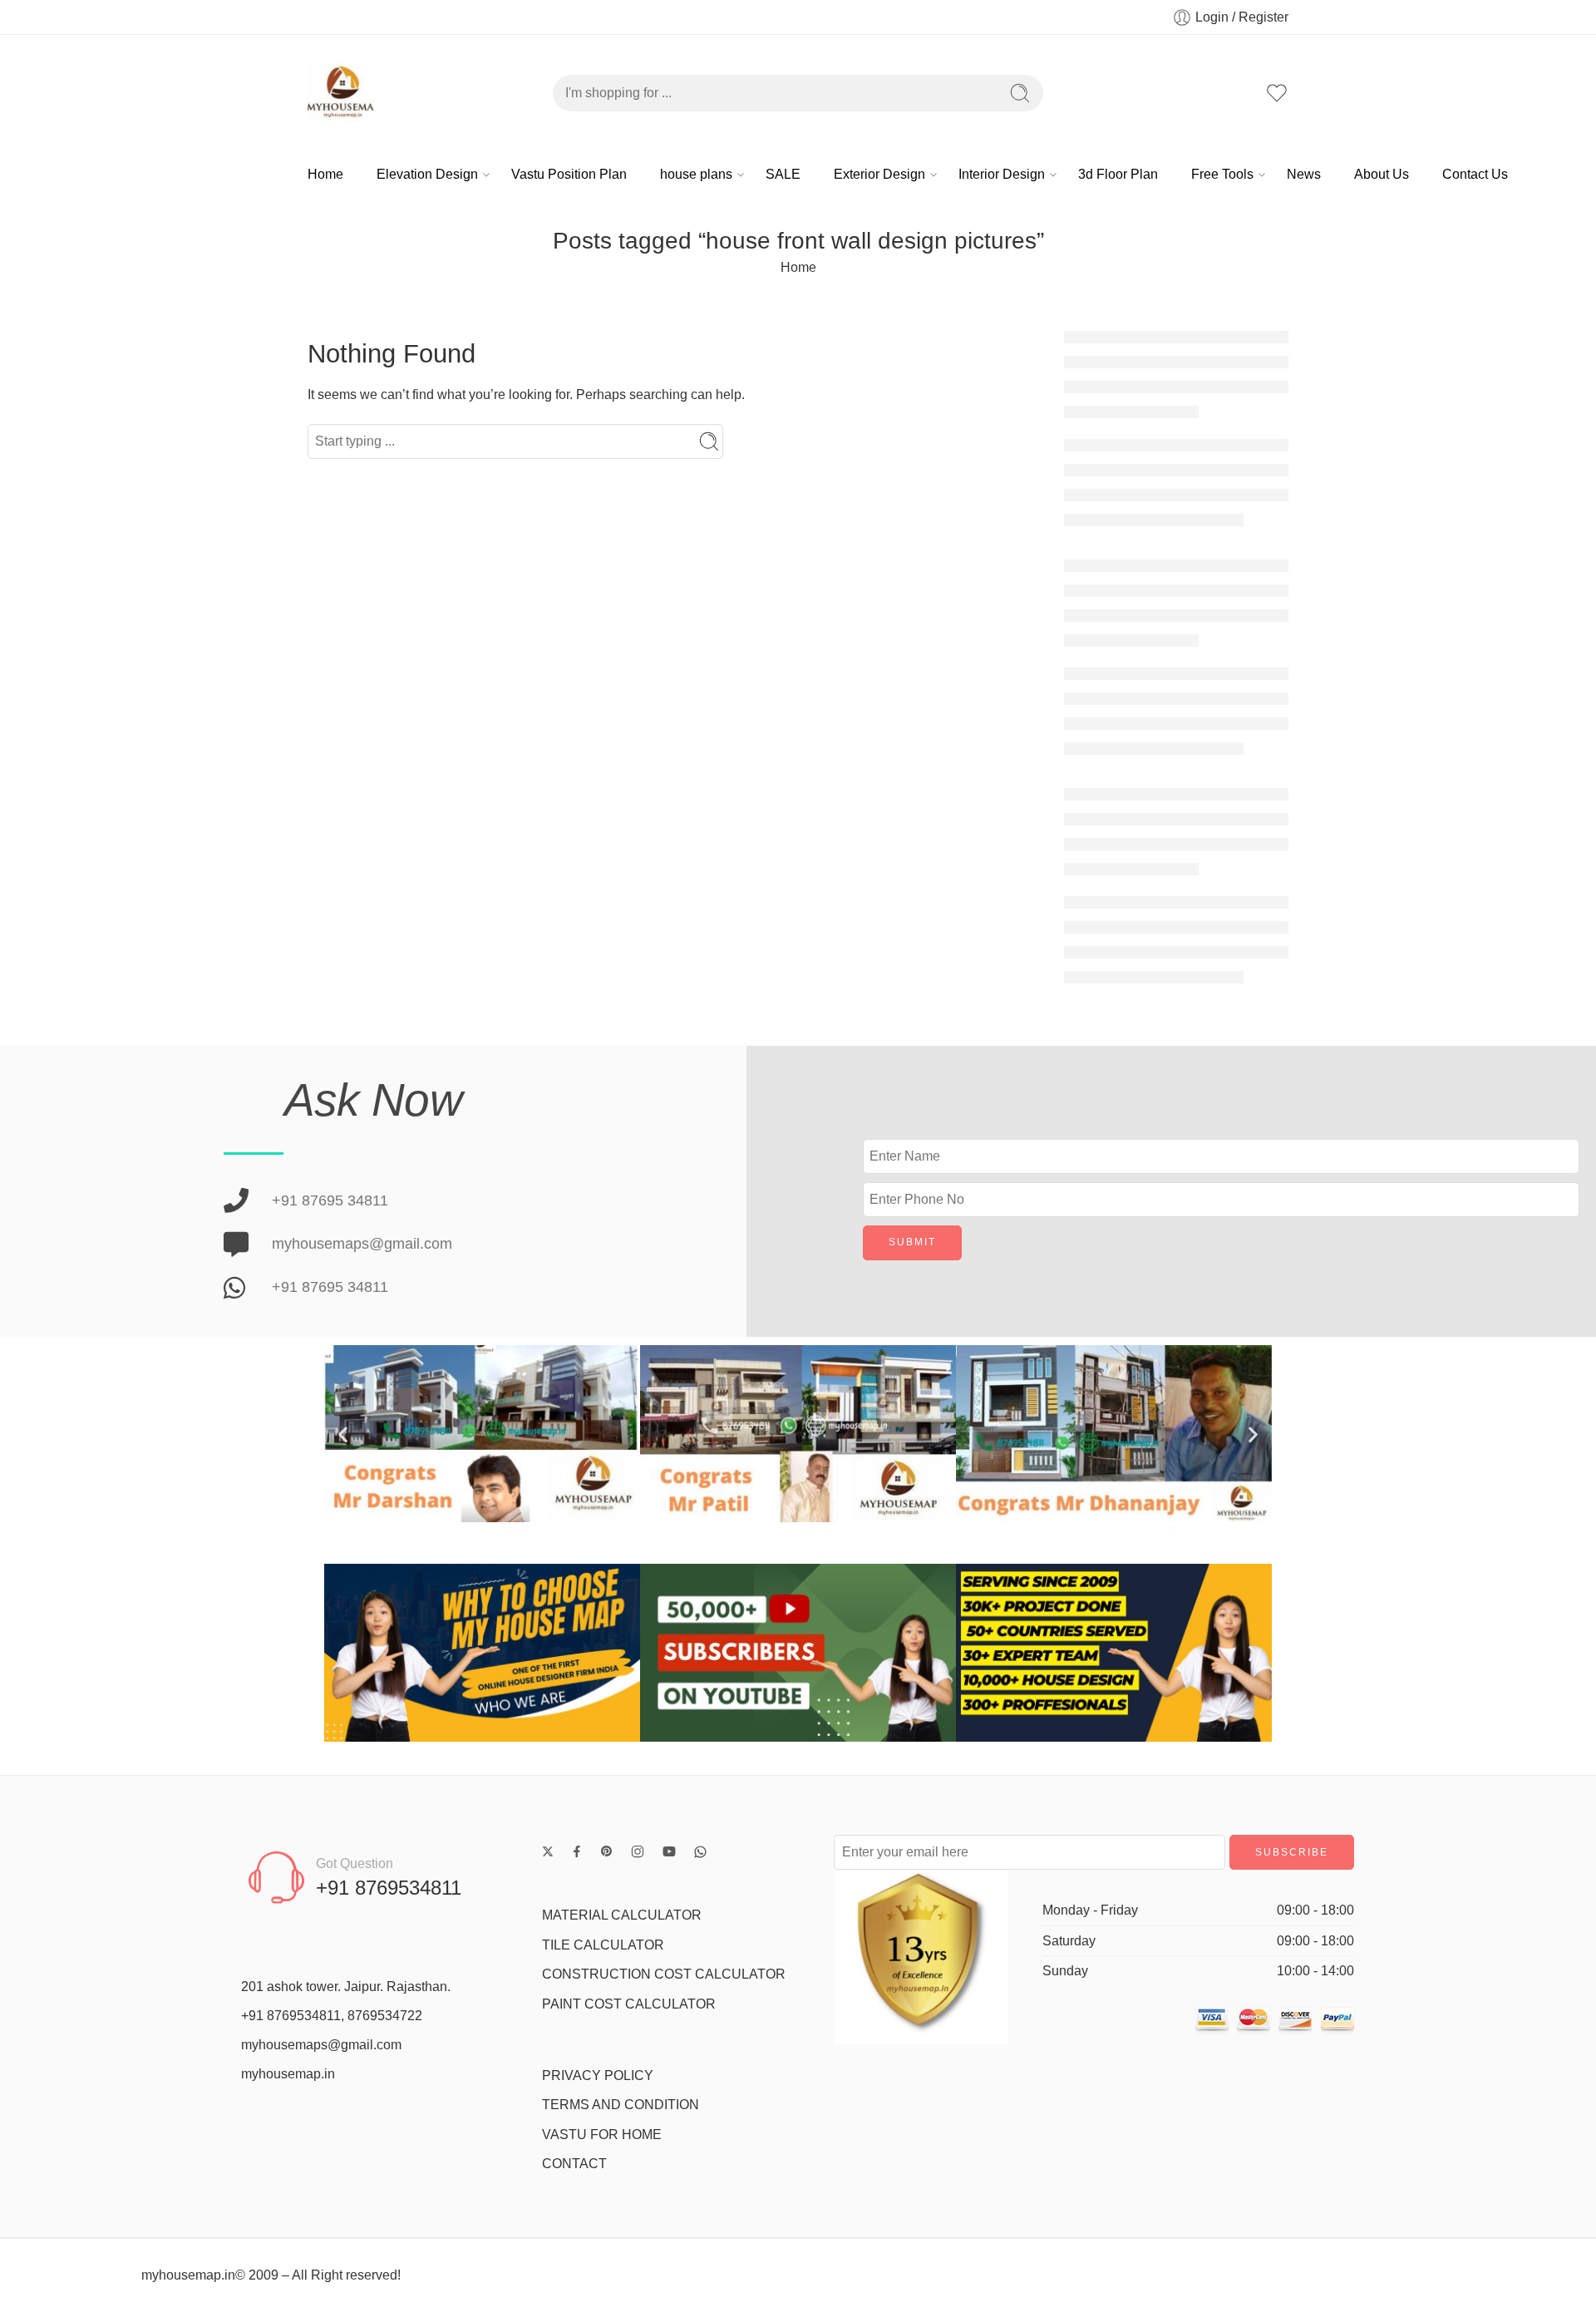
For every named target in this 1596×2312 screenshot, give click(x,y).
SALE (783, 174)
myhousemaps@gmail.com (321, 2045)
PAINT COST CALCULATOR (629, 2004)
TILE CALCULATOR (603, 1945)
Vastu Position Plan (569, 174)
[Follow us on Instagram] (638, 1851)
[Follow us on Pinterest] (607, 1851)
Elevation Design (427, 174)
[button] (343, 1434)
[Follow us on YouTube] (669, 1851)
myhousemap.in (288, 2074)
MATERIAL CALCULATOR (622, 1915)
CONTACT (574, 2164)
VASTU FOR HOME (602, 2135)
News (1304, 174)
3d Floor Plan (1118, 174)
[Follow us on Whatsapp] (700, 1852)
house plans (696, 174)
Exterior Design (879, 174)
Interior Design (1002, 174)
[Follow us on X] (548, 1851)
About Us (1382, 174)
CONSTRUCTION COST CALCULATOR (664, 1974)
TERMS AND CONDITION (621, 2105)
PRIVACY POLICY (598, 2075)
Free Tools (1222, 174)
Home (325, 174)
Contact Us (1475, 174)
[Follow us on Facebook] (577, 1851)
